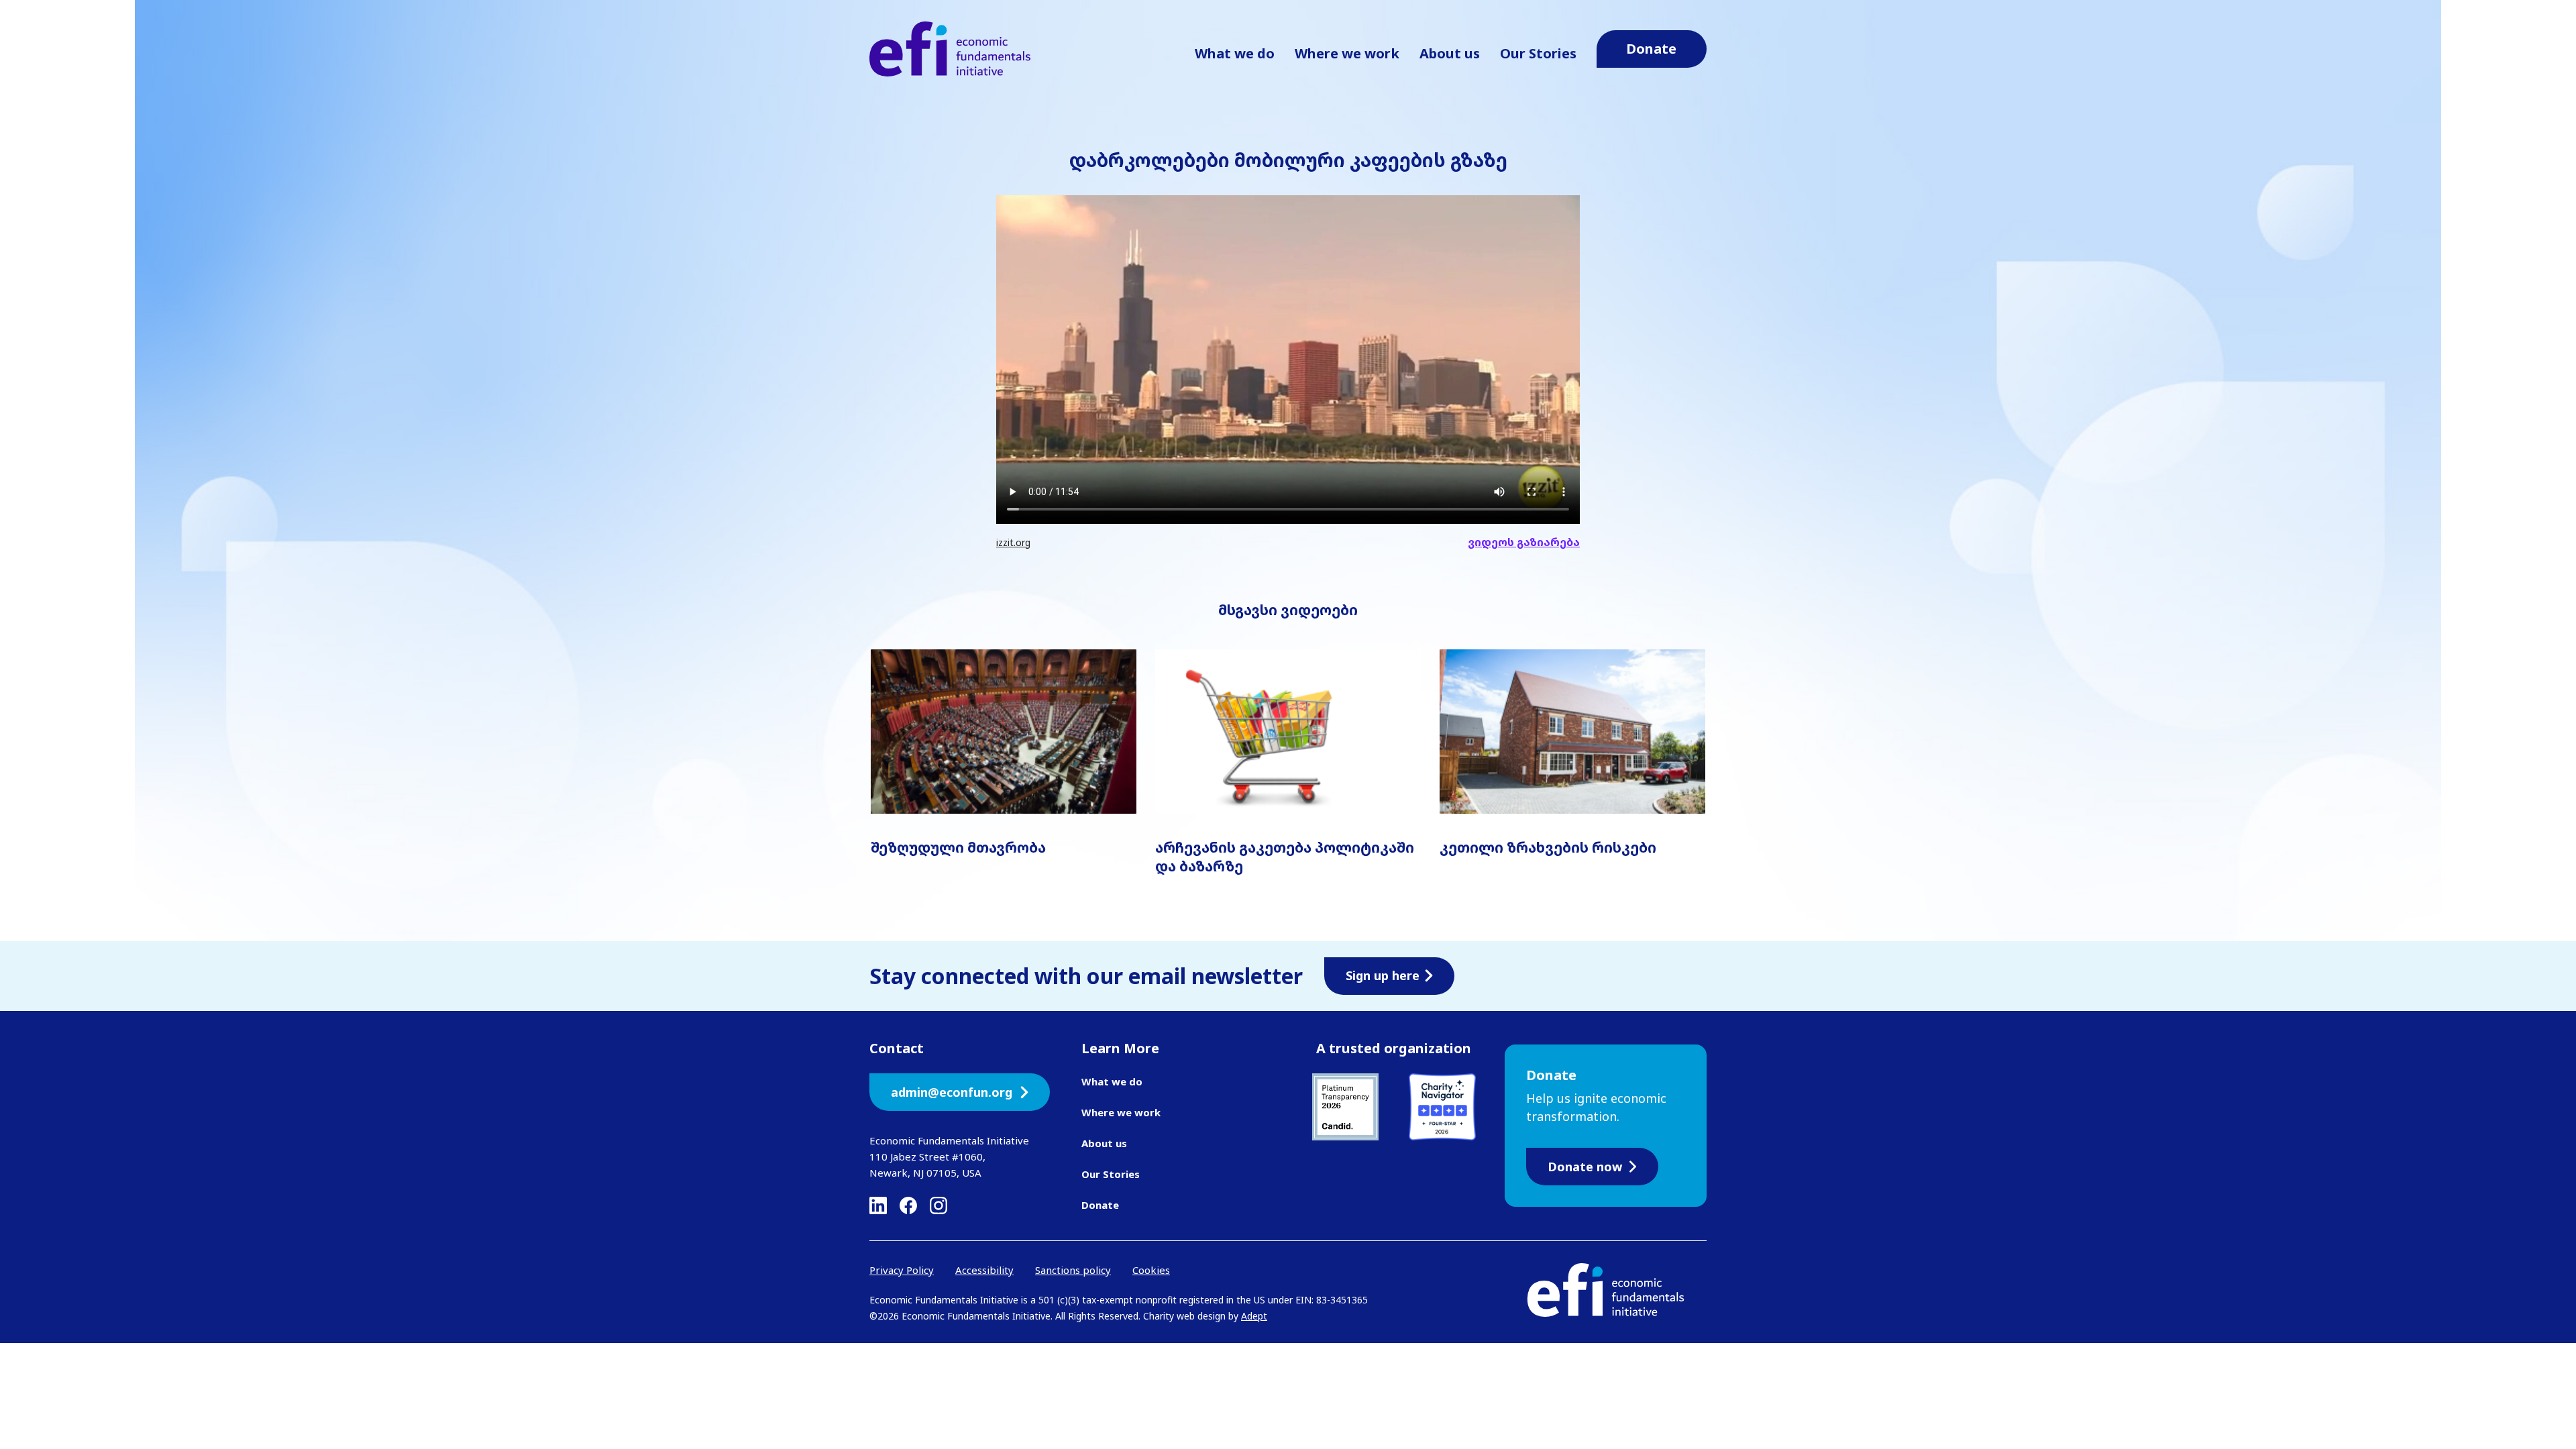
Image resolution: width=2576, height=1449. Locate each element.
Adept (1254, 1316)
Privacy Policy (902, 1270)
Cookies (1151, 1270)
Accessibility (984, 1270)
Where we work (1347, 53)
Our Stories (1538, 53)
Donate (1100, 1205)
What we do (1235, 53)
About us (1450, 53)
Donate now (1585, 1167)
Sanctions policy (1073, 1270)
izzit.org (1013, 542)
